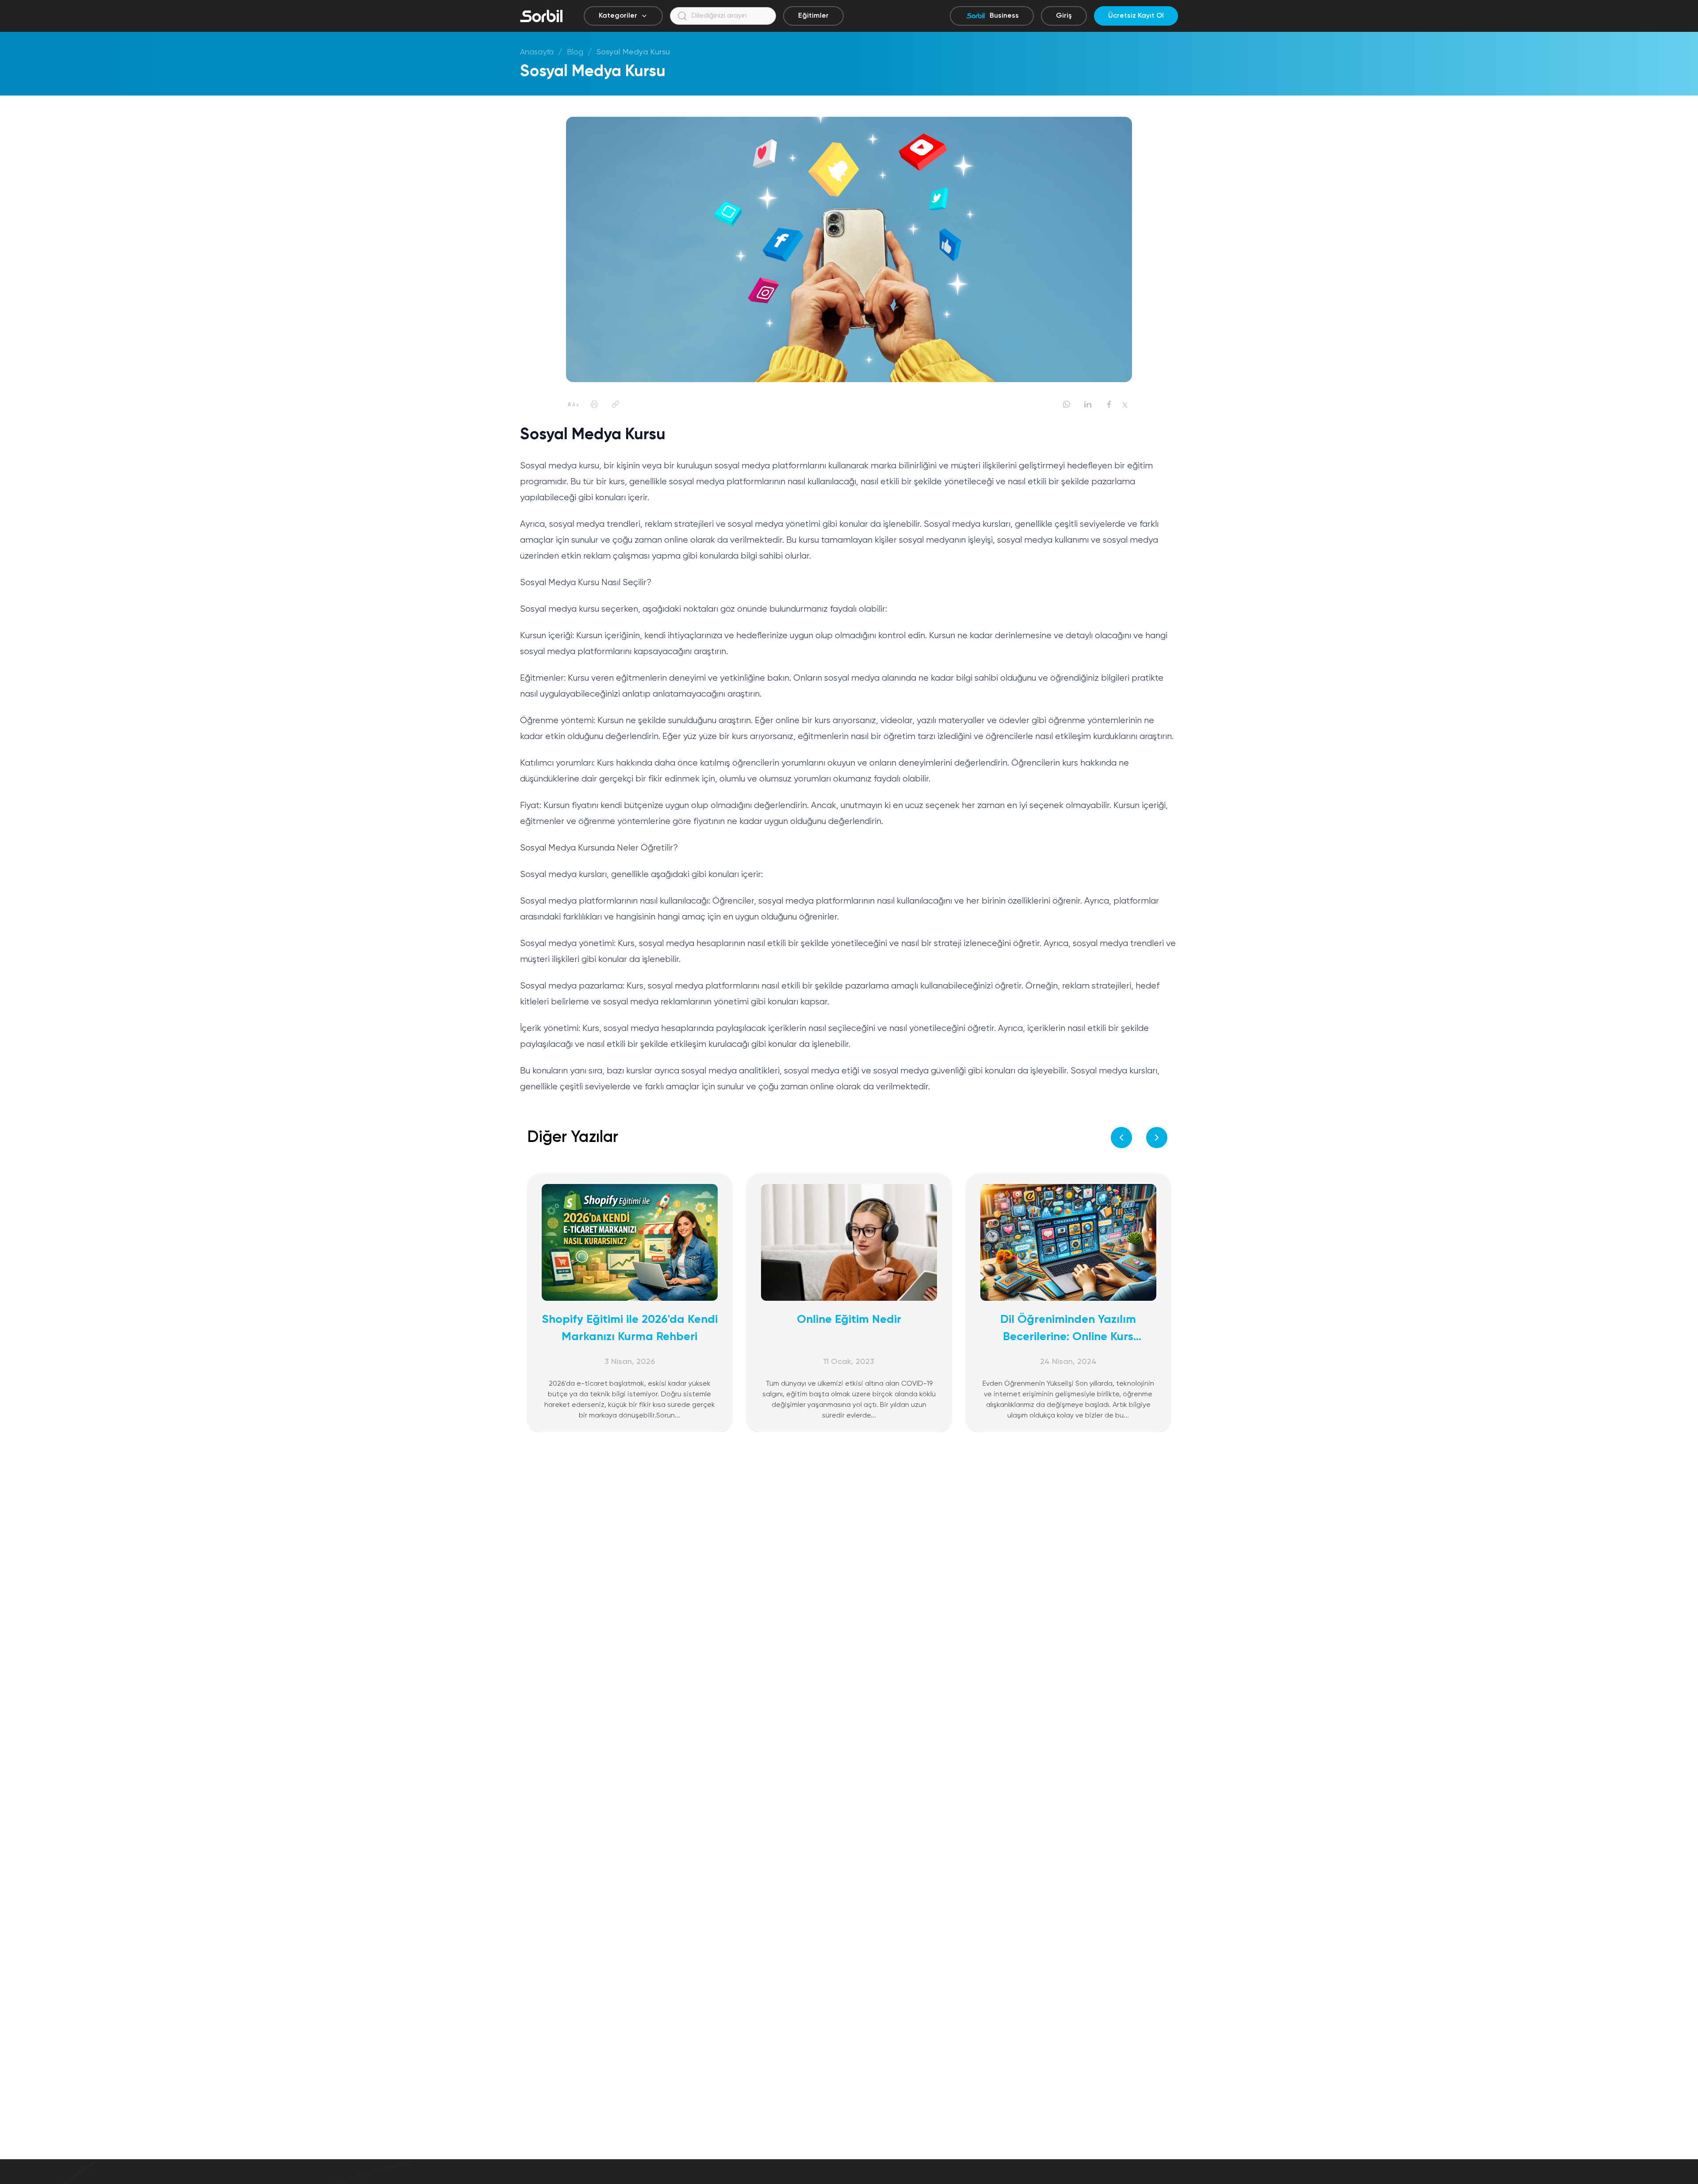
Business (1004, 16)
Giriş (1064, 16)
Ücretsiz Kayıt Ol (1136, 16)
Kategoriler (618, 16)
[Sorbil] (541, 16)
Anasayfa (537, 52)
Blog (575, 52)
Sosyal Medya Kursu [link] (633, 52)
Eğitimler (813, 16)
